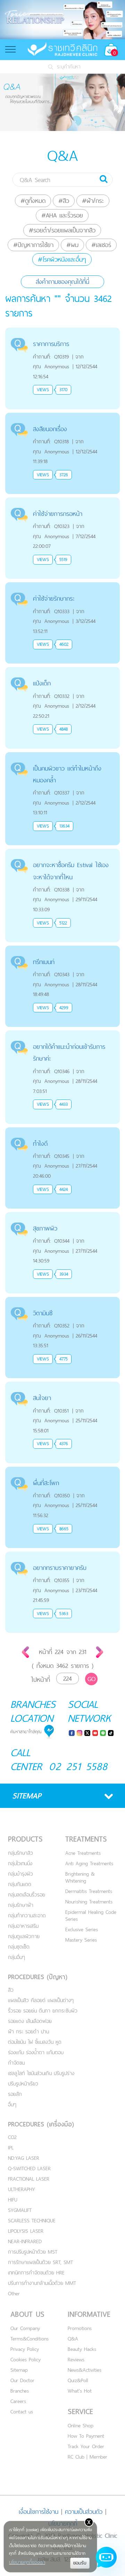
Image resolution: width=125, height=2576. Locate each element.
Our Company (25, 2328)
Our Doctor (22, 2380)
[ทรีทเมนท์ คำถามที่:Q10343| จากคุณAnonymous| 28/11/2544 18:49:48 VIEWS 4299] (62, 950)
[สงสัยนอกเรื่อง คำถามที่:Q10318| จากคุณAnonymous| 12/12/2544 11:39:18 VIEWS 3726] (62, 417)
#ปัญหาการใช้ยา (33, 245)
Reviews (76, 2359)
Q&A (73, 2339)
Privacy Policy (25, 2349)
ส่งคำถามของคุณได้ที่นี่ (62, 282)
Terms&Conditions (30, 2339)
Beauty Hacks (82, 2349)
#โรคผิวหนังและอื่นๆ (62, 259)
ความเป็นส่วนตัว (84, 2512)
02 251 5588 (78, 1766)
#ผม (72, 245)
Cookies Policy (26, 2359)
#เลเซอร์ (101, 245)
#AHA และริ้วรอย (62, 215)
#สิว (64, 201)
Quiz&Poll (78, 2380)
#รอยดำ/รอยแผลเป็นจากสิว (62, 230)
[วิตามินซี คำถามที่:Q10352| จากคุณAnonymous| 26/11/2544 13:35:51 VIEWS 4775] (62, 1301)
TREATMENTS (86, 1839)
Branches (20, 2391)
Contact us (22, 2412)
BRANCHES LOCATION (33, 1711)
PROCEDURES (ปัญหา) (38, 1977)
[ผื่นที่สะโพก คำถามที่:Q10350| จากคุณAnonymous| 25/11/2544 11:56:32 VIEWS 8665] (62, 1471)
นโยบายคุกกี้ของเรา (27, 2562)
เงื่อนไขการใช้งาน (39, 2512)
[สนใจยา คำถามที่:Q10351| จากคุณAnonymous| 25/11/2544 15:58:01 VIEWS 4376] (62, 1386)
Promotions (80, 2328)
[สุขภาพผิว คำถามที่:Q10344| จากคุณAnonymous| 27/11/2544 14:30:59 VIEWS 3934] (62, 1216)
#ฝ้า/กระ (93, 201)
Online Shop (81, 2425)
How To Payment (86, 2436)
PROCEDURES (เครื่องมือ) (41, 2124)
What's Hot (80, 2391)
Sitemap (19, 2370)
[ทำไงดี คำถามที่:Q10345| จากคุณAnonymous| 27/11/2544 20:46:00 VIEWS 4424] (62, 1131)
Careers (18, 2401)
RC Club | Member (87, 2457)
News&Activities (85, 2370)
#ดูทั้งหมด (33, 201)
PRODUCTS (25, 1839)
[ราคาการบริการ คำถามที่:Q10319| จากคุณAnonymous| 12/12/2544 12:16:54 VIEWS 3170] (62, 332)
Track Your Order (86, 2446)
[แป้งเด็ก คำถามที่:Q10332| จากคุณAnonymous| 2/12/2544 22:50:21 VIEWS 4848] (62, 671)
